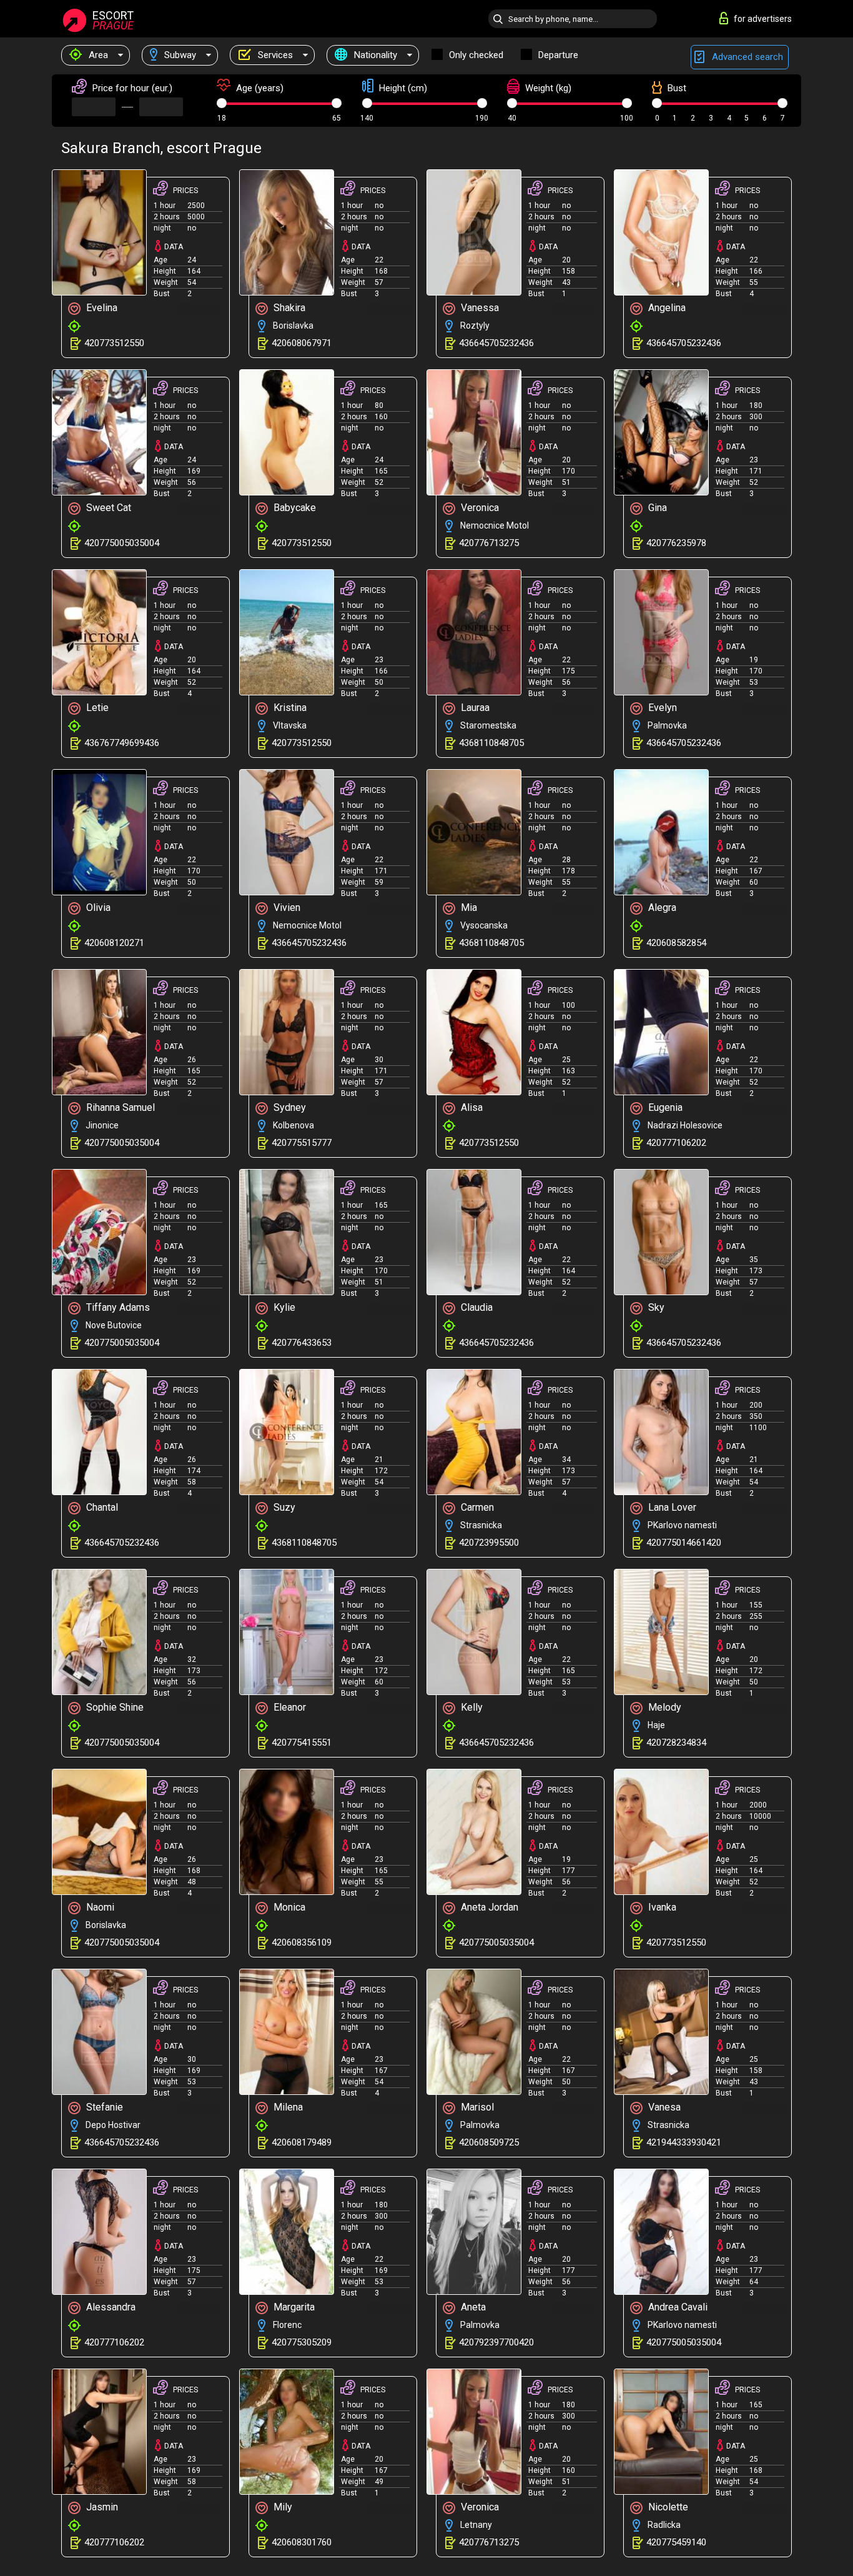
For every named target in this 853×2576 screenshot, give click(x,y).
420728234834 (676, 1743)
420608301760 (302, 2542)
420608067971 (302, 343)
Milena (287, 2107)
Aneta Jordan (488, 1907)
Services (274, 55)
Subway (179, 55)
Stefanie (103, 2107)
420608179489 (302, 2142)
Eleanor (288, 1707)
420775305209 (302, 2342)
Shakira (288, 308)
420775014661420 (684, 1543)
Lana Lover (671, 1507)
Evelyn (661, 708)
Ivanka (661, 1907)
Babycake (293, 508)
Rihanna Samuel (119, 1107)
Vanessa (479, 308)
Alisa (471, 1107)
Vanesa (663, 2107)
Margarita (293, 2307)
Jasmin (101, 2507)
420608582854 (676, 943)
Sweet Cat (107, 508)
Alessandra (110, 2307)
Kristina (289, 708)
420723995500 (489, 1543)
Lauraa (474, 708)
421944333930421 (684, 2142)
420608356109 (302, 1942)
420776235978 (676, 543)
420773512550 (114, 343)
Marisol (476, 2107)
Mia (468, 908)
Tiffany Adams (117, 1307)
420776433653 (302, 1343)
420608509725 (489, 2142)
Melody (663, 1707)
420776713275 (489, 543)
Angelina (666, 308)
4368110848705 (491, 743)
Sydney (288, 1107)
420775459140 (676, 2542)
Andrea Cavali (677, 2307)
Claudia (476, 1307)
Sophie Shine (114, 1707)
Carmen (476, 1507)
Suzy (283, 1507)
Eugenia (664, 1107)
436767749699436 (122, 743)
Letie (96, 708)
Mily (282, 2507)
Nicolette (667, 2507)
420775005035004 (122, 543)
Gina (656, 508)
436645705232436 (496, 343)
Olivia (97, 908)
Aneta (472, 2307)
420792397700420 (496, 2342)
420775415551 (302, 1743)
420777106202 (676, 1143)
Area (97, 55)
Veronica (479, 508)
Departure (558, 55)
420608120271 (114, 943)
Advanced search (746, 57)
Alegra (661, 908)
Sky (655, 1307)
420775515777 (302, 1143)
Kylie (283, 1307)
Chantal (101, 1507)
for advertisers (763, 19)
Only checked (476, 55)
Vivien (286, 908)
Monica (288, 1907)
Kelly (471, 1707)
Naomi (99, 1907)
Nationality (374, 55)
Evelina (101, 308)
